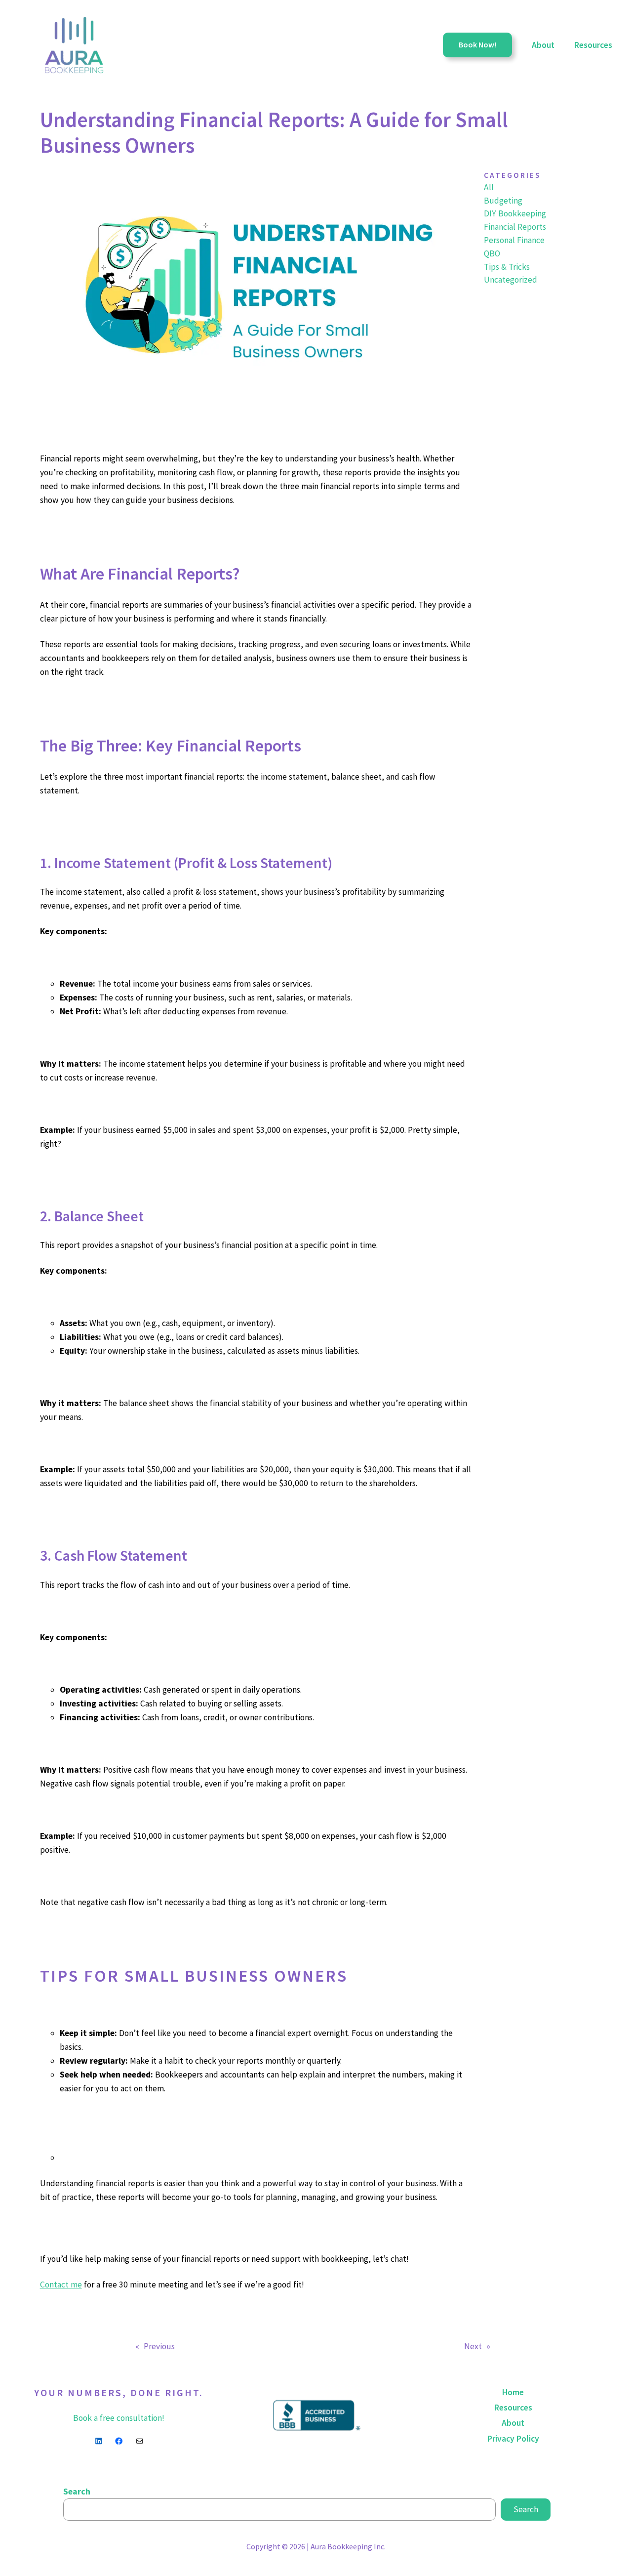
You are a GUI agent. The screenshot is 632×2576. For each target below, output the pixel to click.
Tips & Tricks (507, 267)
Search (77, 2492)
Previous (159, 2346)
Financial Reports (515, 227)
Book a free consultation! (119, 2418)
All (489, 187)
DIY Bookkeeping (515, 213)
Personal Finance (514, 240)
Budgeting (503, 201)
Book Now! (477, 44)
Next (473, 2346)
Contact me (61, 2285)
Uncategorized (511, 280)
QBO (492, 253)
